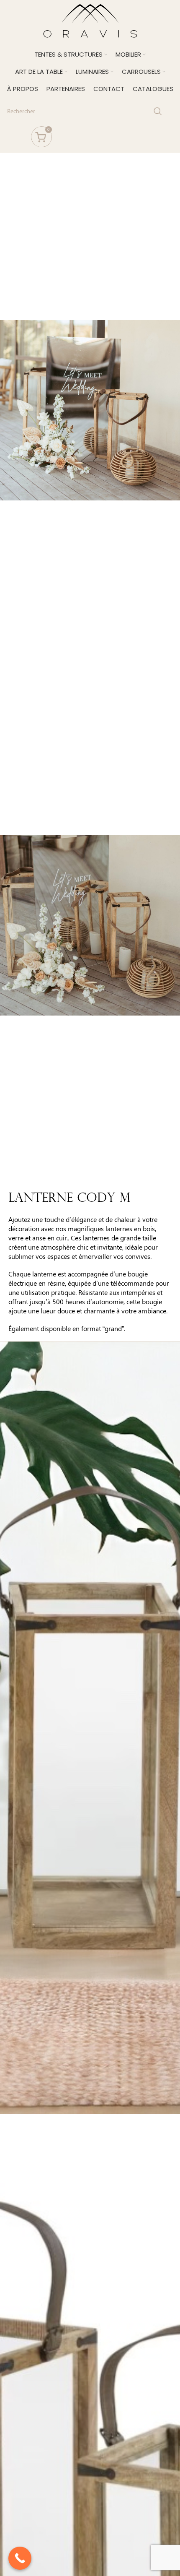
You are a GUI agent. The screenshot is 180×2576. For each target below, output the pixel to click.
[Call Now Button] (20, 2558)
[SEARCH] (158, 111)
